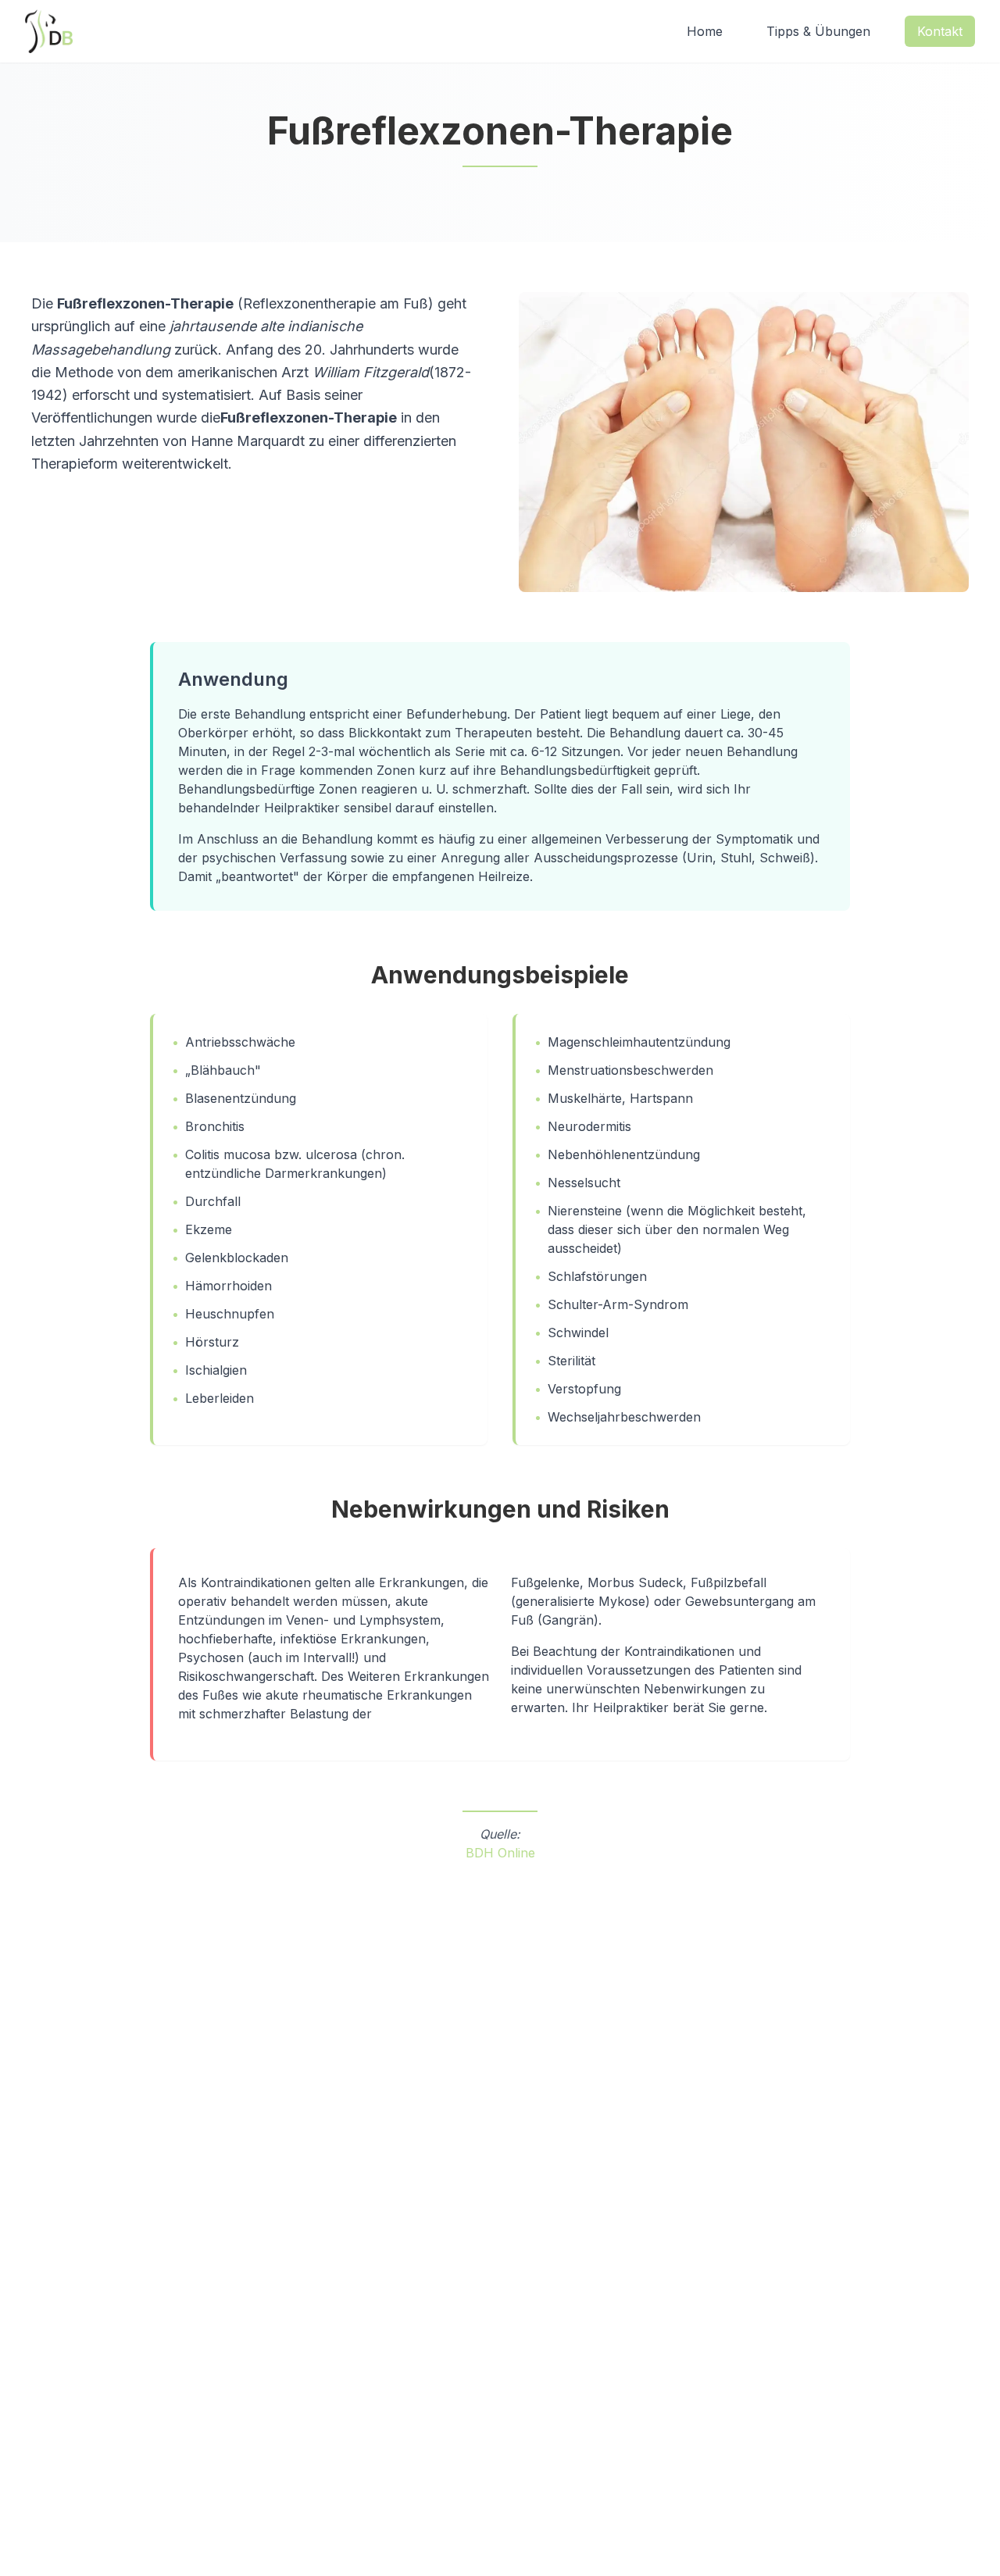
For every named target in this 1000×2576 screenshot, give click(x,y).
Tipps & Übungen (818, 31)
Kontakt (940, 31)
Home (705, 31)
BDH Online (500, 1853)
